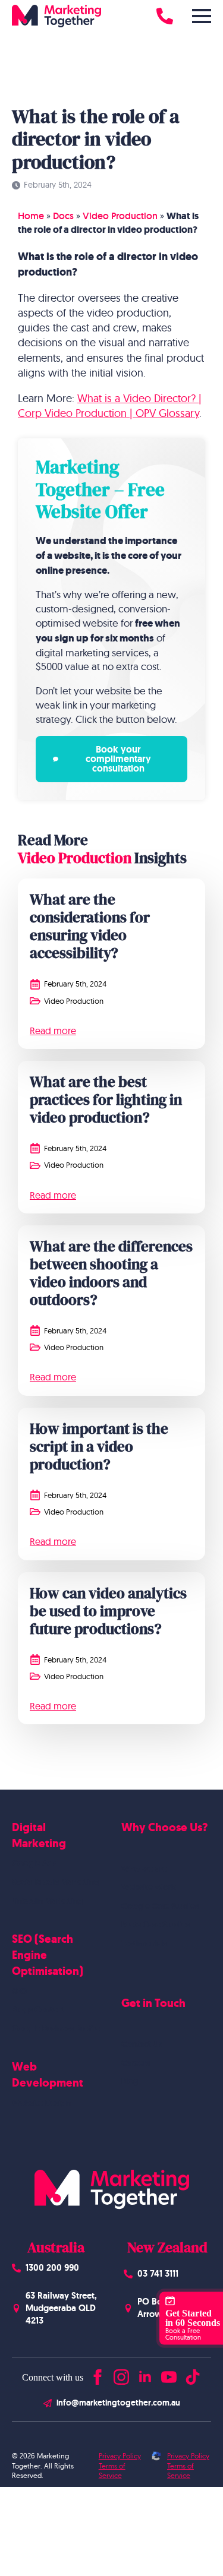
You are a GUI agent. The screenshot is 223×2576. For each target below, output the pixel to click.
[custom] (193, 2374)
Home (31, 216)
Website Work (148, 1887)
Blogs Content (39, 2009)
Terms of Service (112, 2471)
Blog (130, 2081)
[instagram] (121, 2374)
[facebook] (98, 2374)
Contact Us (142, 2044)
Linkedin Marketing (48, 1901)
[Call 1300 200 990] (165, 16)
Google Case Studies (160, 1906)
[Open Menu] (202, 16)
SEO (19, 1991)
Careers (136, 2063)
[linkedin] (145, 2374)
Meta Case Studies (156, 1924)
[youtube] (169, 2374)
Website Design (41, 2103)
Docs (63, 216)
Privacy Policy (120, 2456)
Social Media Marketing (56, 1882)
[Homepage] (56, 16)
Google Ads (34, 1863)
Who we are (144, 1869)
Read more (53, 1031)
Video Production (120, 216)
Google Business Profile (56, 2028)
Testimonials (144, 1943)
